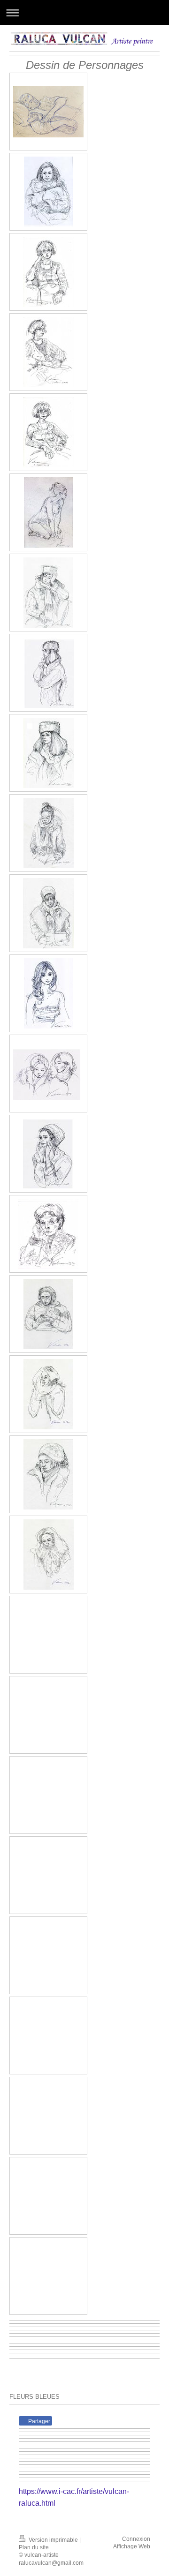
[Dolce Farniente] (48, 112)
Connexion (136, 2539)
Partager (38, 2421)
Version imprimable (53, 2540)
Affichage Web (132, 2546)
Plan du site (34, 2547)
